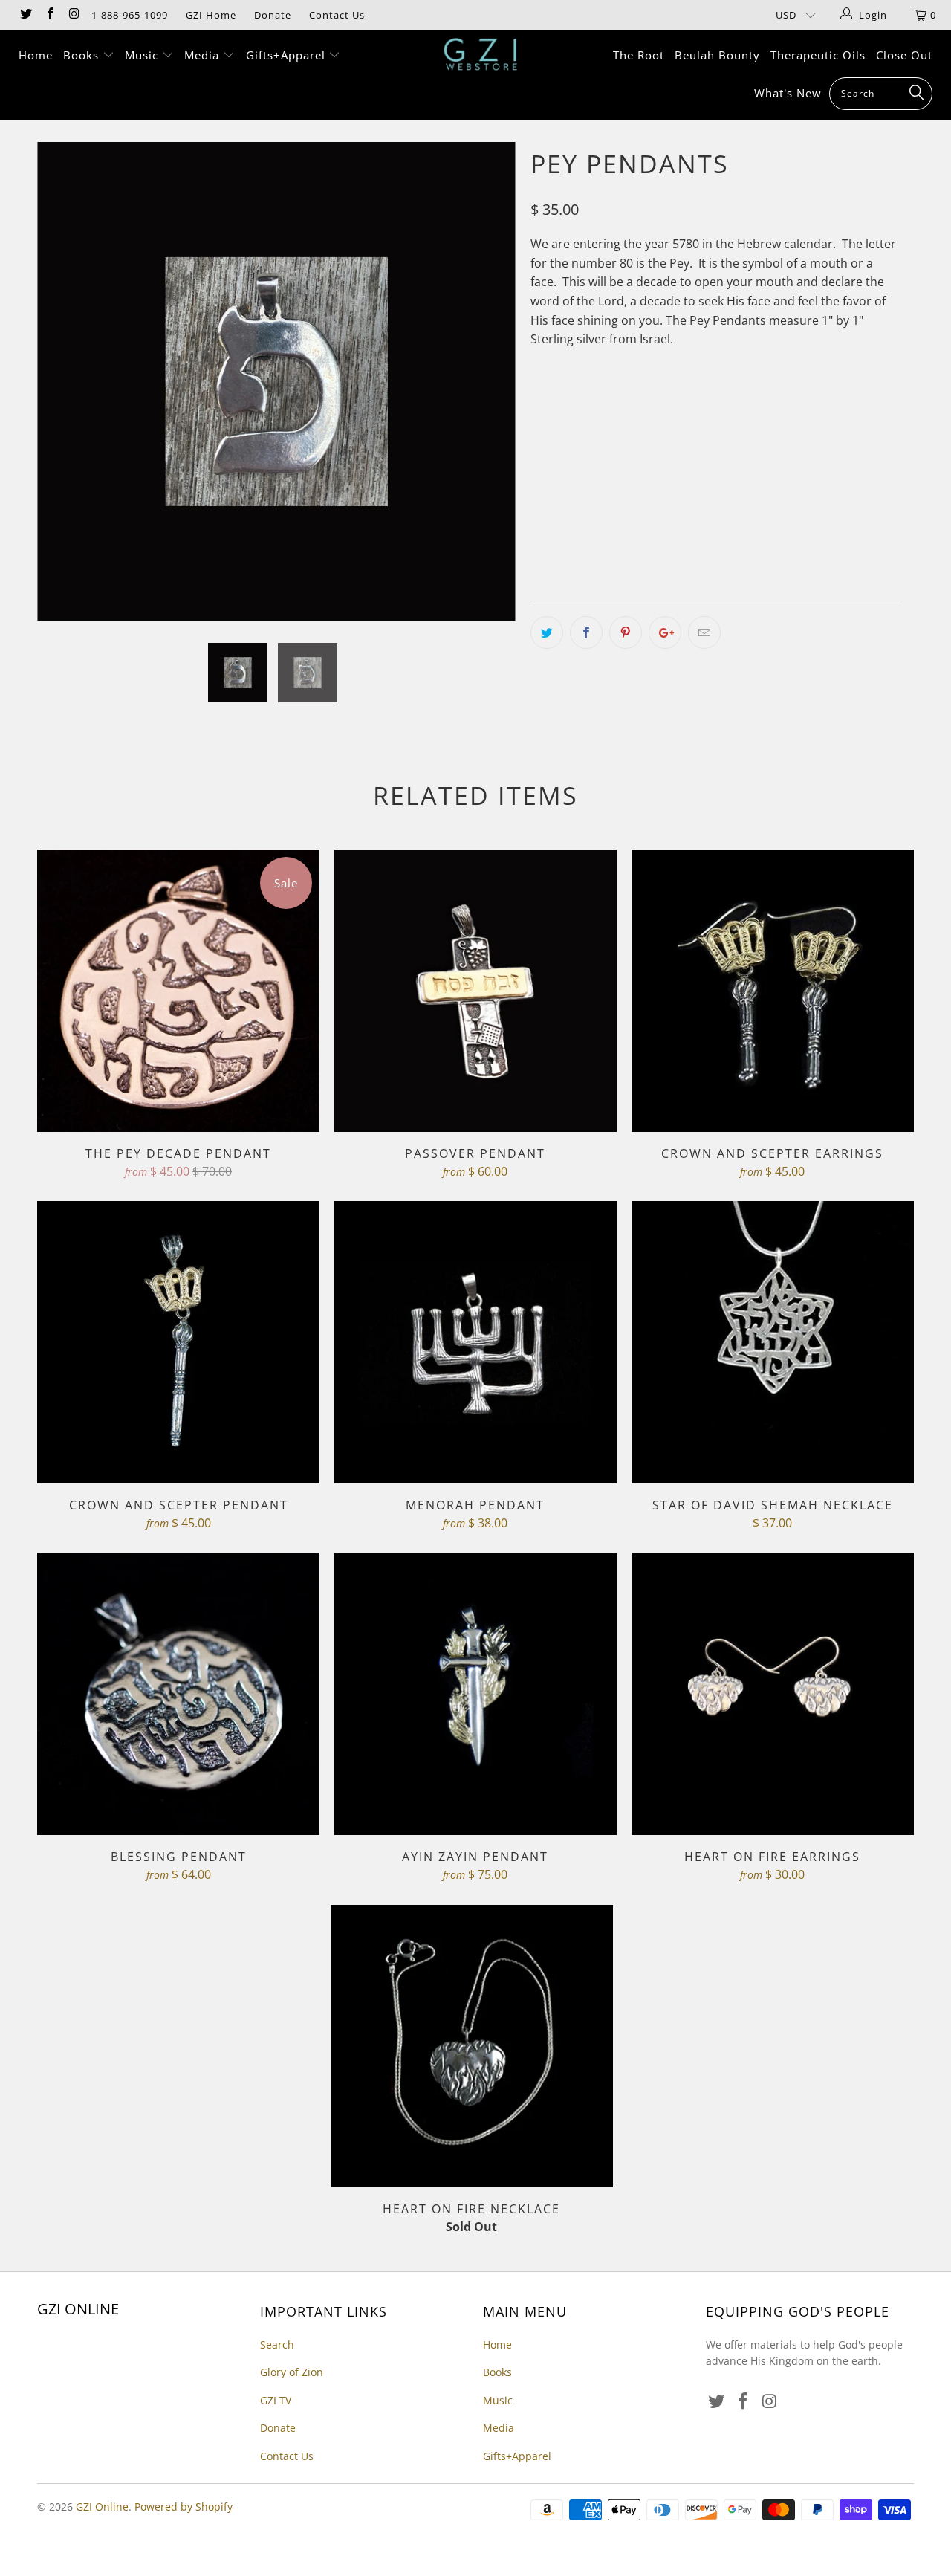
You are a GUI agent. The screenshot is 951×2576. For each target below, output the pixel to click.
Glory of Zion (292, 2372)
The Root (639, 55)
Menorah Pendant (475, 1342)
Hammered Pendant (694, 430)
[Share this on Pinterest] (626, 632)
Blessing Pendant (178, 1694)
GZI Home (211, 15)
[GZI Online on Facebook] (49, 15)
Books (83, 55)
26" (746, 496)
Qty (540, 538)
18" (597, 496)
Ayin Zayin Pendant (475, 1694)
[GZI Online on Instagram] (74, 15)
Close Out (904, 55)
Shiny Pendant (578, 430)
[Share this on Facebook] (586, 632)
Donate (273, 15)
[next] (490, 392)
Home (36, 55)
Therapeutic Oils (818, 55)
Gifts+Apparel (288, 55)
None (553, 496)
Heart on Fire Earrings (773, 1694)
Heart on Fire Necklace (472, 2046)
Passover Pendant (475, 991)
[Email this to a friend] (704, 632)
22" (672, 496)
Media (204, 55)
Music (143, 55)
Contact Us (337, 15)
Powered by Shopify (184, 2507)
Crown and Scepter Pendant (178, 1342)
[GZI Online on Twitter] (25, 15)
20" (634, 496)
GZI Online (102, 2507)
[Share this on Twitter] (547, 632)
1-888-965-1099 (130, 15)
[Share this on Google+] (665, 632)
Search (277, 2344)
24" (709, 496)
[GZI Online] (483, 54)
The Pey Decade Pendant (178, 991)
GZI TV (276, 2400)
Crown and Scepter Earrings (773, 991)
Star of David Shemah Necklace (773, 1342)
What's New (788, 93)
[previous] (63, 392)
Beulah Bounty (717, 55)
